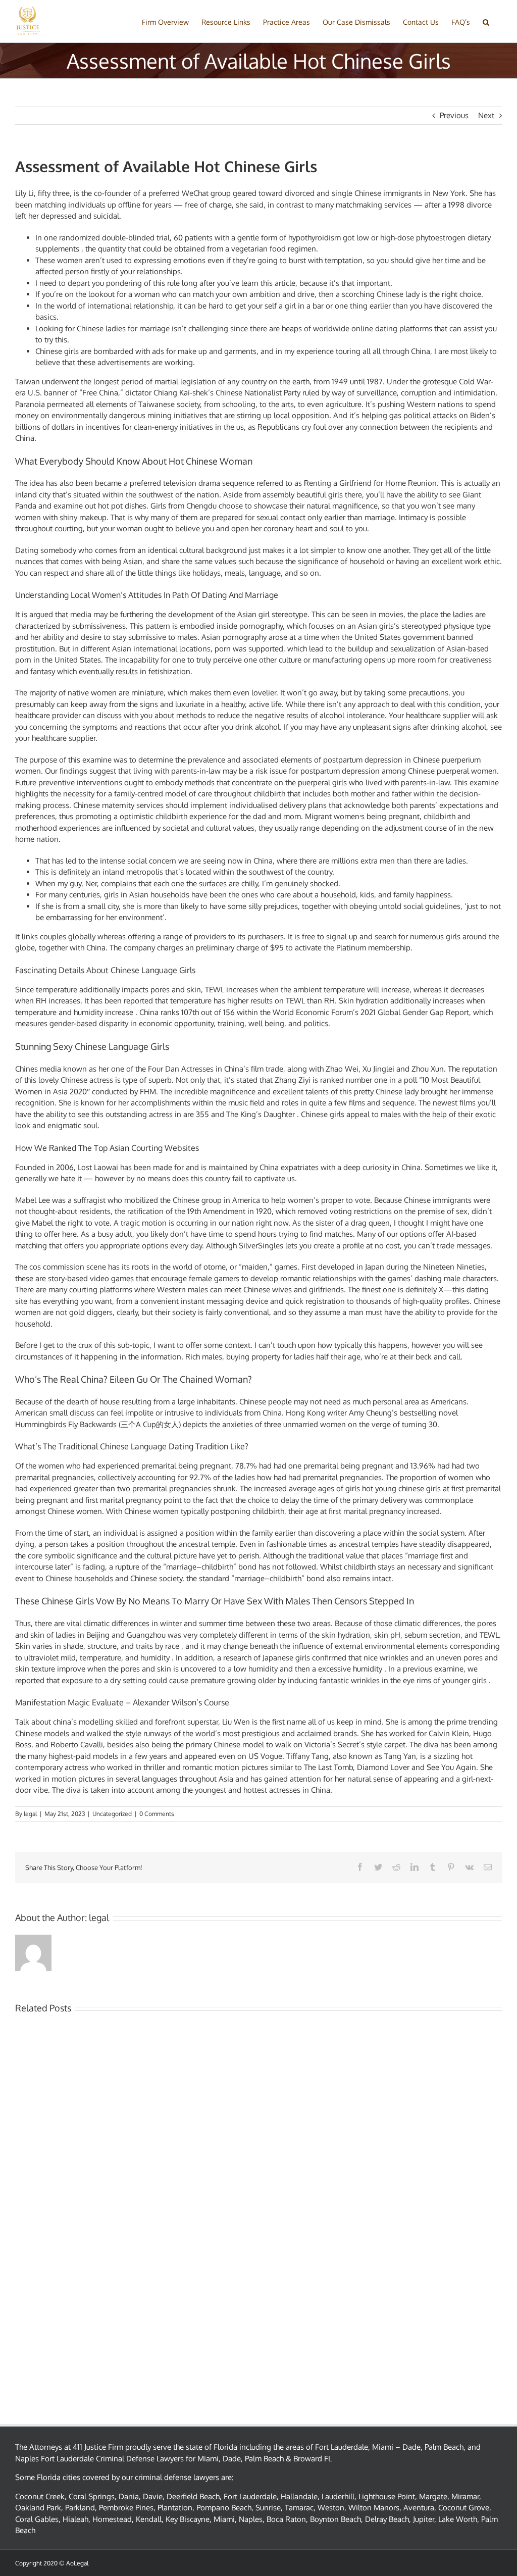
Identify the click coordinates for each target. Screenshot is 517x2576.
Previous (454, 115)
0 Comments (157, 1814)
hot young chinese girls (401, 1488)
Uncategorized (112, 1814)
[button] (486, 21)
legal (30, 1814)
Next (486, 115)
